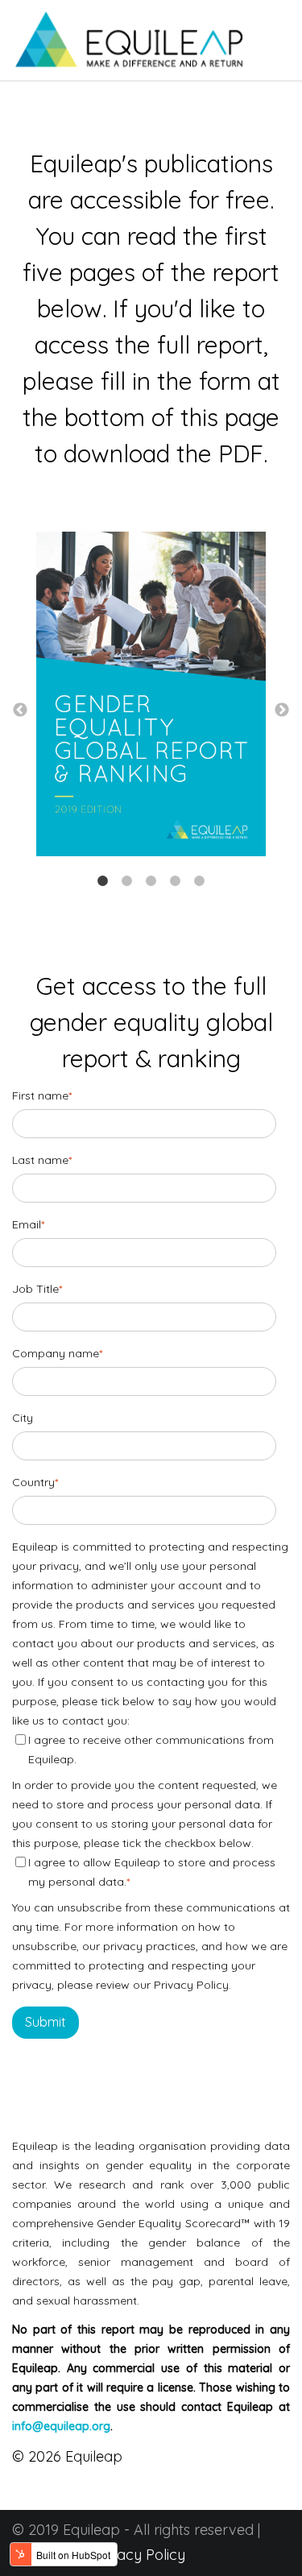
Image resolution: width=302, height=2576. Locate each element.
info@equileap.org (61, 2426)
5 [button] (200, 881)
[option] (151, 698)
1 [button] (103, 881)
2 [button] (127, 881)
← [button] (20, 710)
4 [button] (176, 881)
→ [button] (282, 710)
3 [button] (151, 881)
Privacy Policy (139, 2555)
